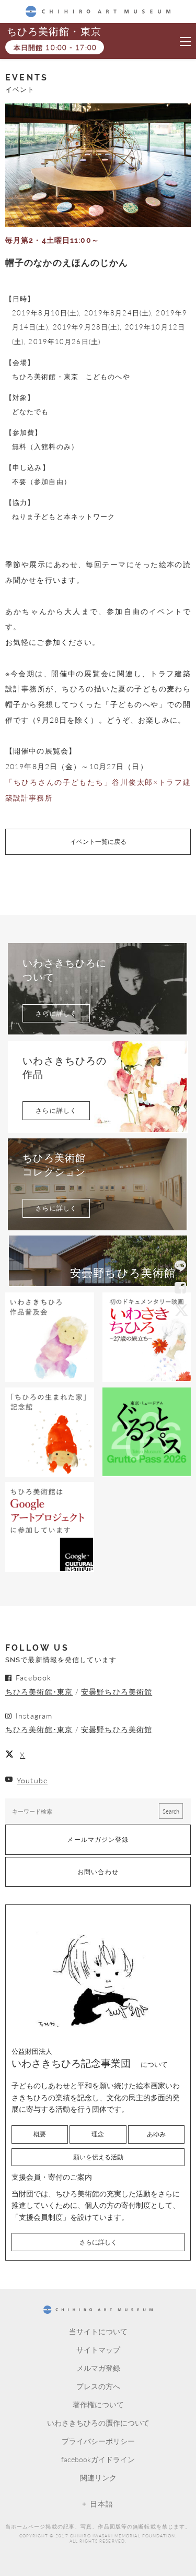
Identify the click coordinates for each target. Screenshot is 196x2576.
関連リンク (98, 2477)
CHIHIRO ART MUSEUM (98, 11)
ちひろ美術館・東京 (54, 32)
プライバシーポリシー (98, 2441)
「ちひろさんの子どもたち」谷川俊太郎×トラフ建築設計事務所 (98, 790)
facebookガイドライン (98, 2459)
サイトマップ (98, 2349)
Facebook (180, 1288)
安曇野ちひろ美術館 (117, 1691)
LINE (180, 1267)
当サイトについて (98, 2331)
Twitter (180, 1310)
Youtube (32, 1780)
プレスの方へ (98, 2386)
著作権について (98, 2404)
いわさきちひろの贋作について (98, 2422)
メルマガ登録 (98, 2368)
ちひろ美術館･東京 (39, 1691)
